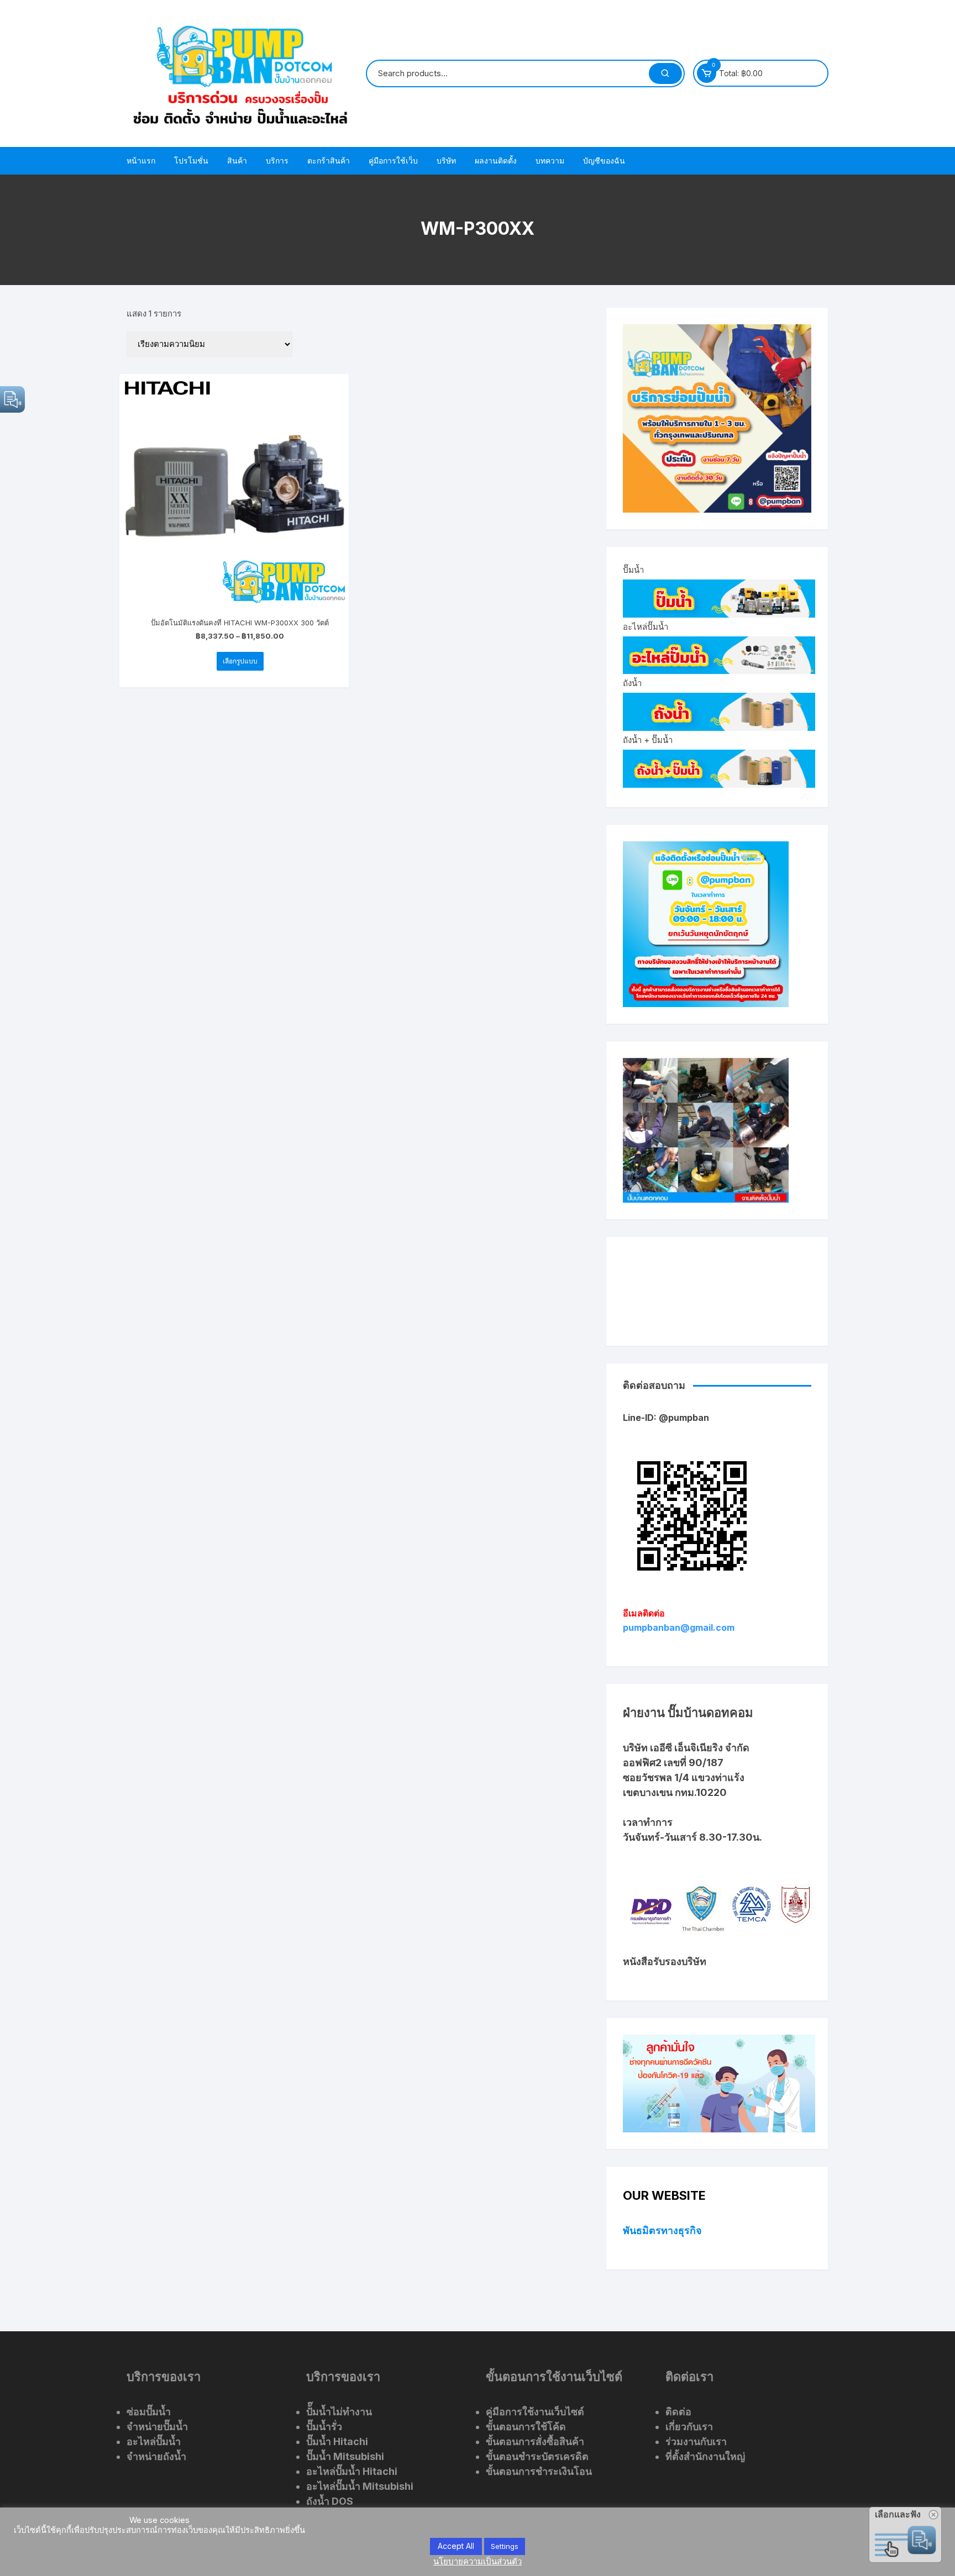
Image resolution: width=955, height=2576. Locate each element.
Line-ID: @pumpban (666, 1418)
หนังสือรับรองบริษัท (665, 1961)
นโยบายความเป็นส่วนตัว (478, 2561)
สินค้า (237, 160)
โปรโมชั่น (191, 160)
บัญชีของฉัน (604, 160)
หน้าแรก (141, 160)
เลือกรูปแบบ (240, 661)
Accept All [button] (456, 2546)
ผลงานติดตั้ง (496, 160)
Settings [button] (505, 2546)
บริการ (277, 160)
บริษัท (446, 160)
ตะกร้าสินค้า (329, 160)
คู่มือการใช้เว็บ (393, 160)
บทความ (550, 160)
